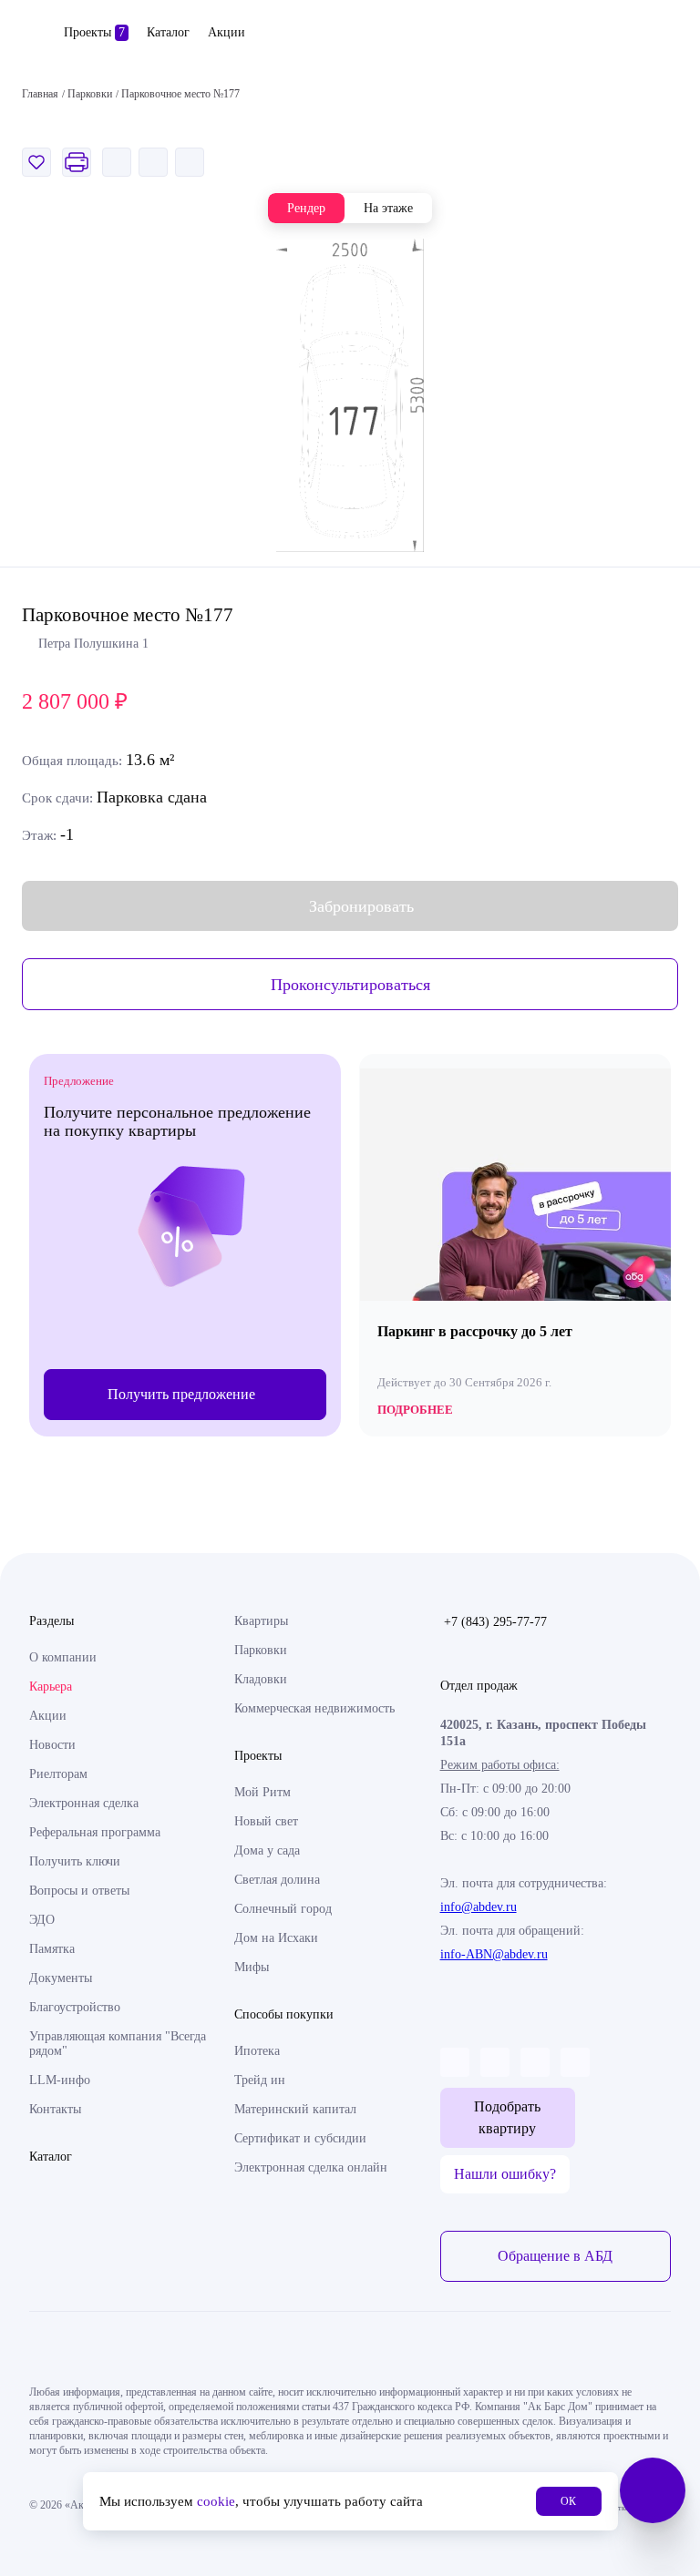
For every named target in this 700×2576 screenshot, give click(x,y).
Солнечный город (283, 1909)
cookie (216, 2501)
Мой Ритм (262, 1792)
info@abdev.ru (479, 1907)
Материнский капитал (295, 2109)
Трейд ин (260, 2080)
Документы (61, 1978)
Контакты (55, 2109)
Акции (226, 32)
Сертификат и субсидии (300, 2138)
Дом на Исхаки (276, 1938)
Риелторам (58, 1774)
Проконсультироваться (350, 985)
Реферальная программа (95, 1832)
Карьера (51, 1687)
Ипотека (257, 2051)
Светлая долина (277, 1880)
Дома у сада (267, 1850)
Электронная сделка (84, 1803)
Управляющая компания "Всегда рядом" (118, 2044)
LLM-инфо (60, 2080)
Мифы (252, 1967)
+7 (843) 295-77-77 (495, 1622)
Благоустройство (75, 2007)
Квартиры (261, 1621)
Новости (52, 1745)
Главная (40, 94)
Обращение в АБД (555, 2256)
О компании (63, 1657)
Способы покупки (284, 2014)
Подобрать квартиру (507, 2117)
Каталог (168, 32)
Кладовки (261, 1679)
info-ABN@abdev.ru (494, 1954)
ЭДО (42, 1920)
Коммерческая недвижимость (314, 1708)
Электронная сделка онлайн (311, 2167)
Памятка (52, 1949)
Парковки (261, 1650)
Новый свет (266, 1821)
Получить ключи (75, 1861)
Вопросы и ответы (79, 1891)
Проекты (94, 32)
